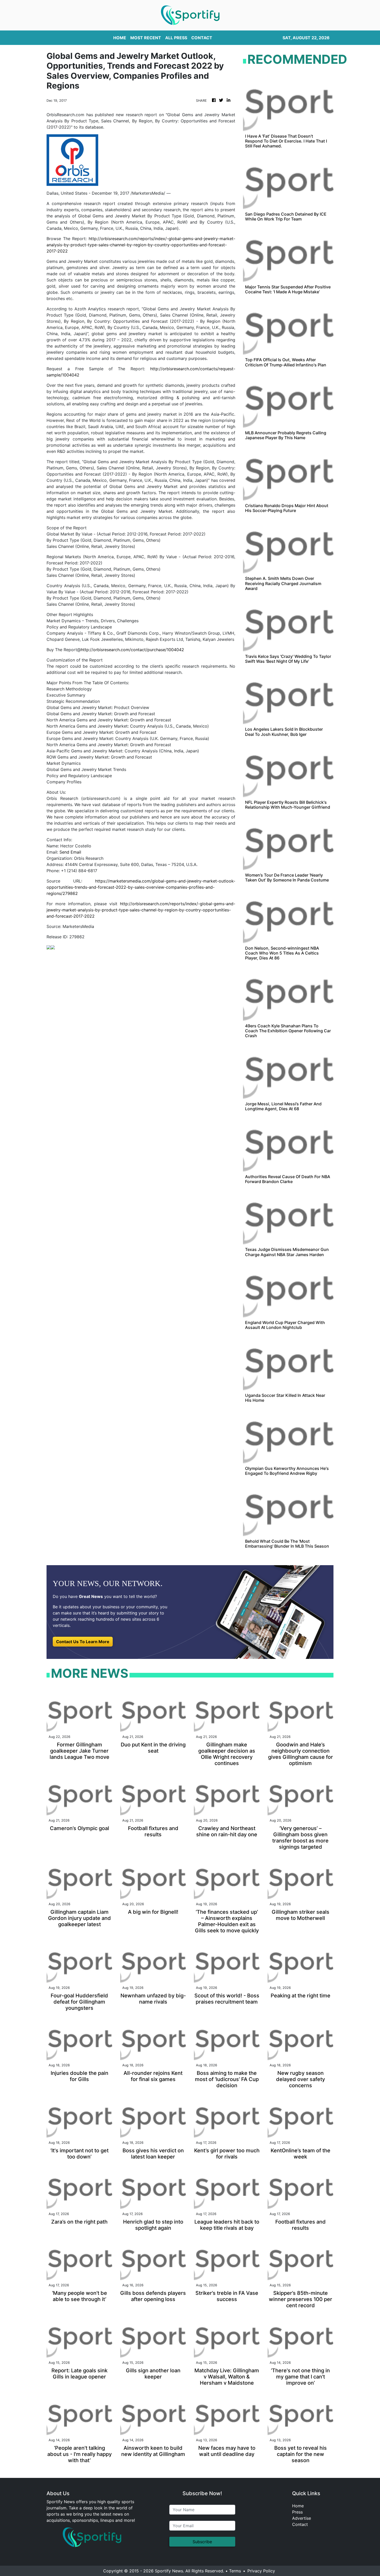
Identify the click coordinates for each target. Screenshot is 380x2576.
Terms (235, 2571)
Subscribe (202, 2542)
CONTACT (202, 38)
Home (298, 2506)
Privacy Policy (261, 2571)
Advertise (302, 2518)
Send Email (70, 852)
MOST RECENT (146, 38)
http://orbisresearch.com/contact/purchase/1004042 (132, 650)
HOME (120, 38)
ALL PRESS (176, 38)
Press (297, 2512)
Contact (300, 2524)
